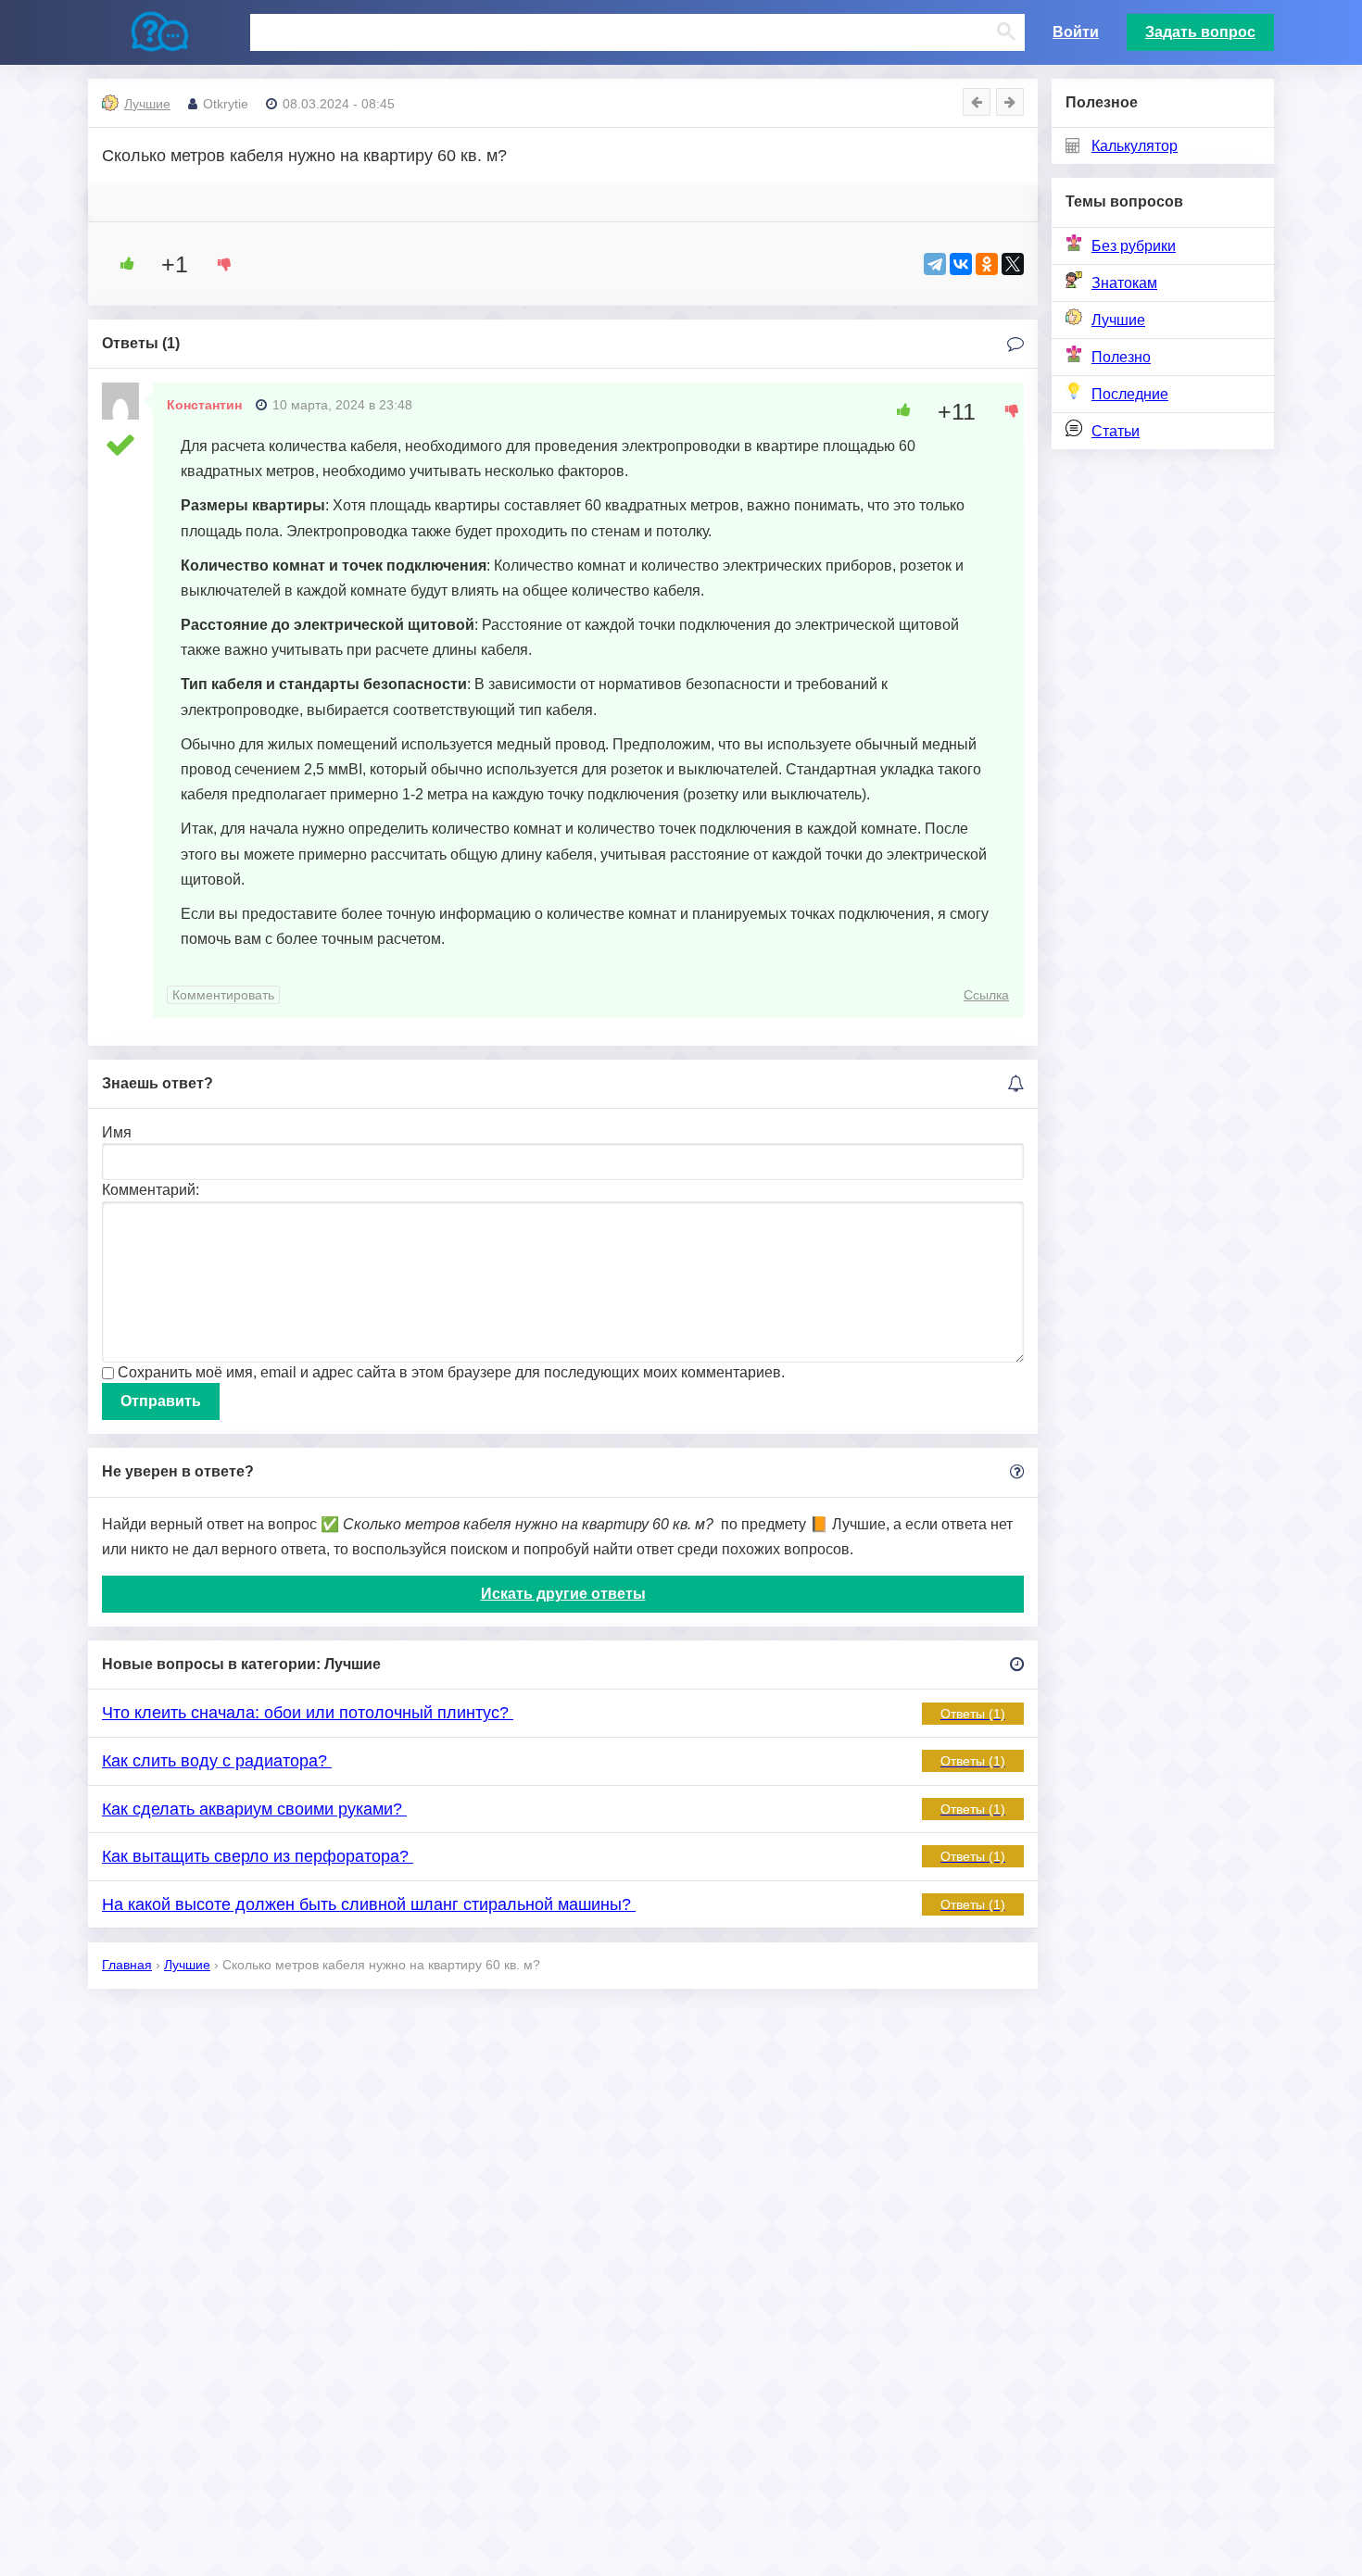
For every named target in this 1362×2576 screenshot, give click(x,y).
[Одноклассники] (987, 264)
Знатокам (1124, 283)
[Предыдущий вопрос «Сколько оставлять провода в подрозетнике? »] (977, 102)
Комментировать (223, 995)
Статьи (1116, 431)
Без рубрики (1134, 246)
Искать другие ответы (563, 1594)
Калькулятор (1135, 146)
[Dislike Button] (218, 264)
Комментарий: (151, 1190)
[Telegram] (935, 264)
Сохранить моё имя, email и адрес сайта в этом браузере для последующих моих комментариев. (451, 1372)
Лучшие (1118, 320)
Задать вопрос (1200, 32)
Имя (117, 1132)
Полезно (1121, 357)
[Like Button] (120, 264)
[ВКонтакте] (961, 264)
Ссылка (986, 995)
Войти (1076, 32)
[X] (1013, 264)
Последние (1130, 394)
